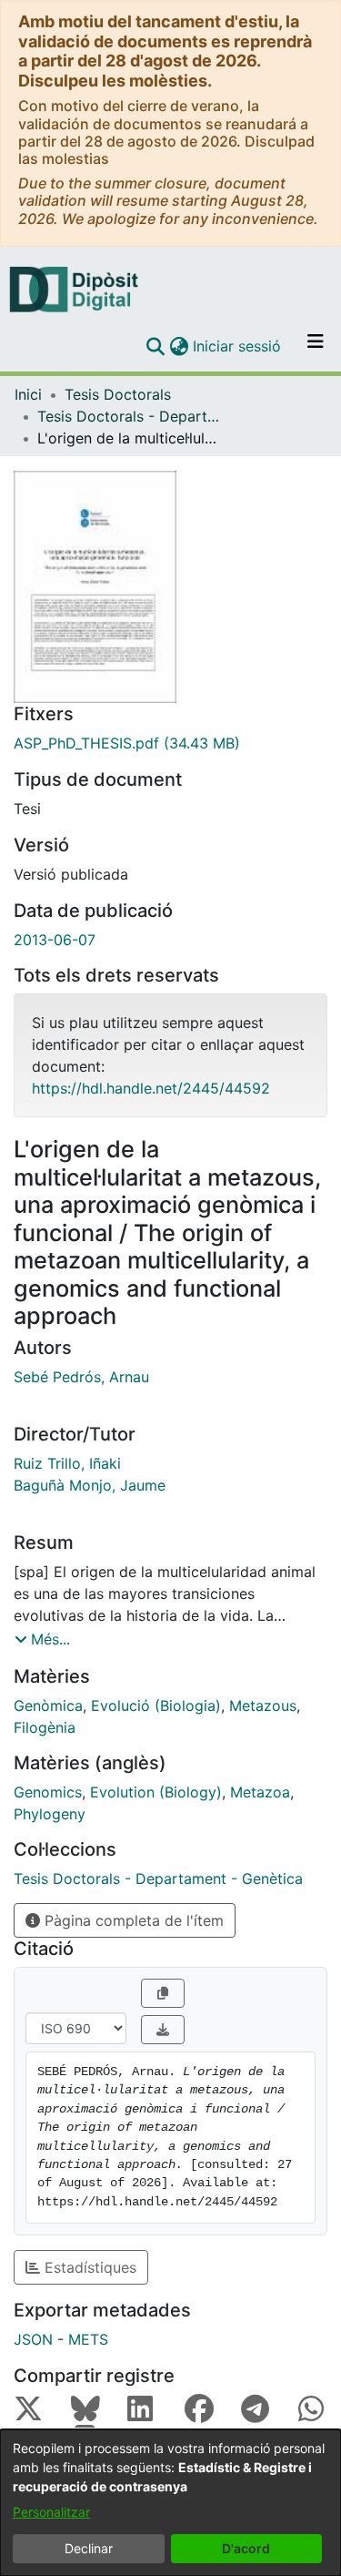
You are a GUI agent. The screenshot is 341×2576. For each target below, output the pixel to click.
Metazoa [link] (260, 1792)
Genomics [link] (48, 1792)
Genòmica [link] (48, 1705)
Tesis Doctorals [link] (118, 394)
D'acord (246, 2548)
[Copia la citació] (163, 1993)
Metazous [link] (263, 1705)
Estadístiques (88, 2267)
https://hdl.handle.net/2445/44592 (151, 1088)
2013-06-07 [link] (55, 940)
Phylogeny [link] (50, 1814)
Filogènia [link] (45, 1727)
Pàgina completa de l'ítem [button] (132, 1920)
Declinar (89, 2548)
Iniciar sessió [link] (238, 346)
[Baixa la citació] (163, 2030)
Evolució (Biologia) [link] (156, 1705)
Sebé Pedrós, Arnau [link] (81, 1377)
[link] (170, 743)
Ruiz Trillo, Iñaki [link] (67, 1463)
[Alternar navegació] (316, 346)
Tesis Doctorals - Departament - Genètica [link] (128, 416)
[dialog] (170, 2503)
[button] (155, 346)
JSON (33, 2339)
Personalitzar (51, 2512)
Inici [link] (28, 394)
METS (88, 2339)
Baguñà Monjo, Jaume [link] (90, 1485)
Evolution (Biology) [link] (156, 1792)
